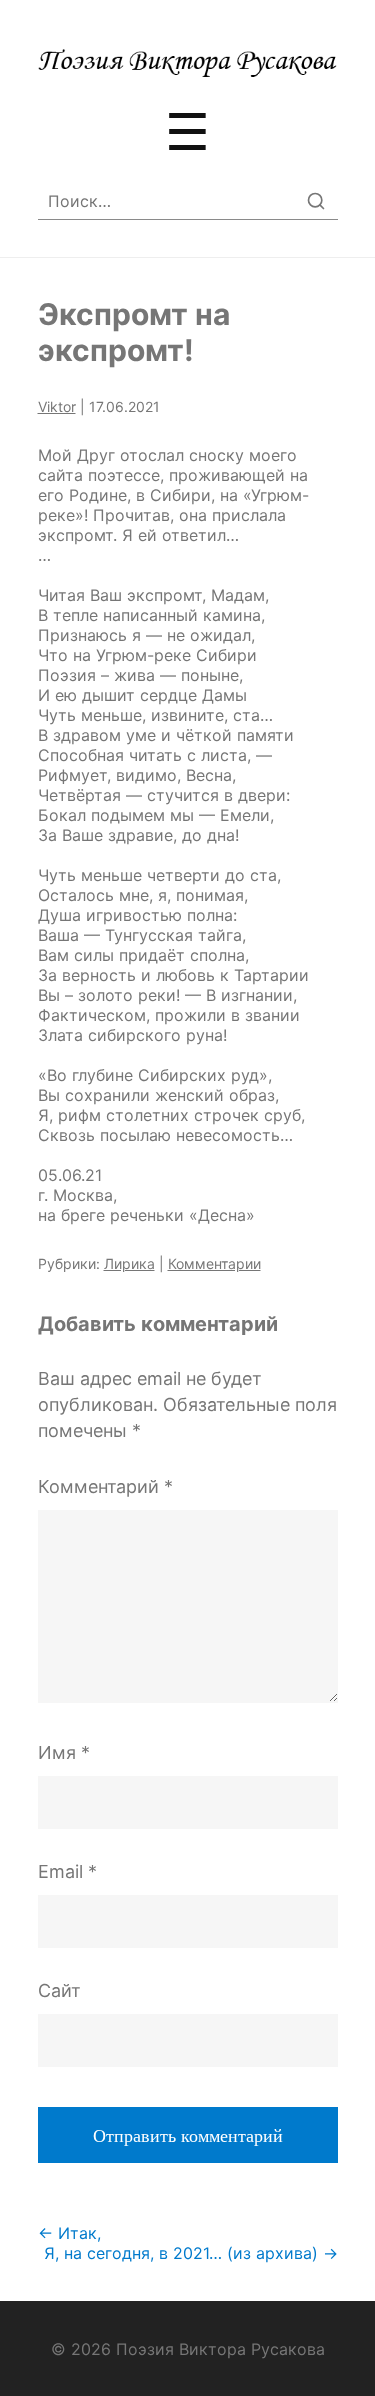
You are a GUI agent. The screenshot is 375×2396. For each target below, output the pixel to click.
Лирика (129, 1263)
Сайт (59, 1990)
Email (67, 1871)
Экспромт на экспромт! (134, 332)
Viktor (57, 406)
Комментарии (214, 1263)
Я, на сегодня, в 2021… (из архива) (191, 2253)
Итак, (69, 2233)
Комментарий (105, 1486)
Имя (64, 1752)
